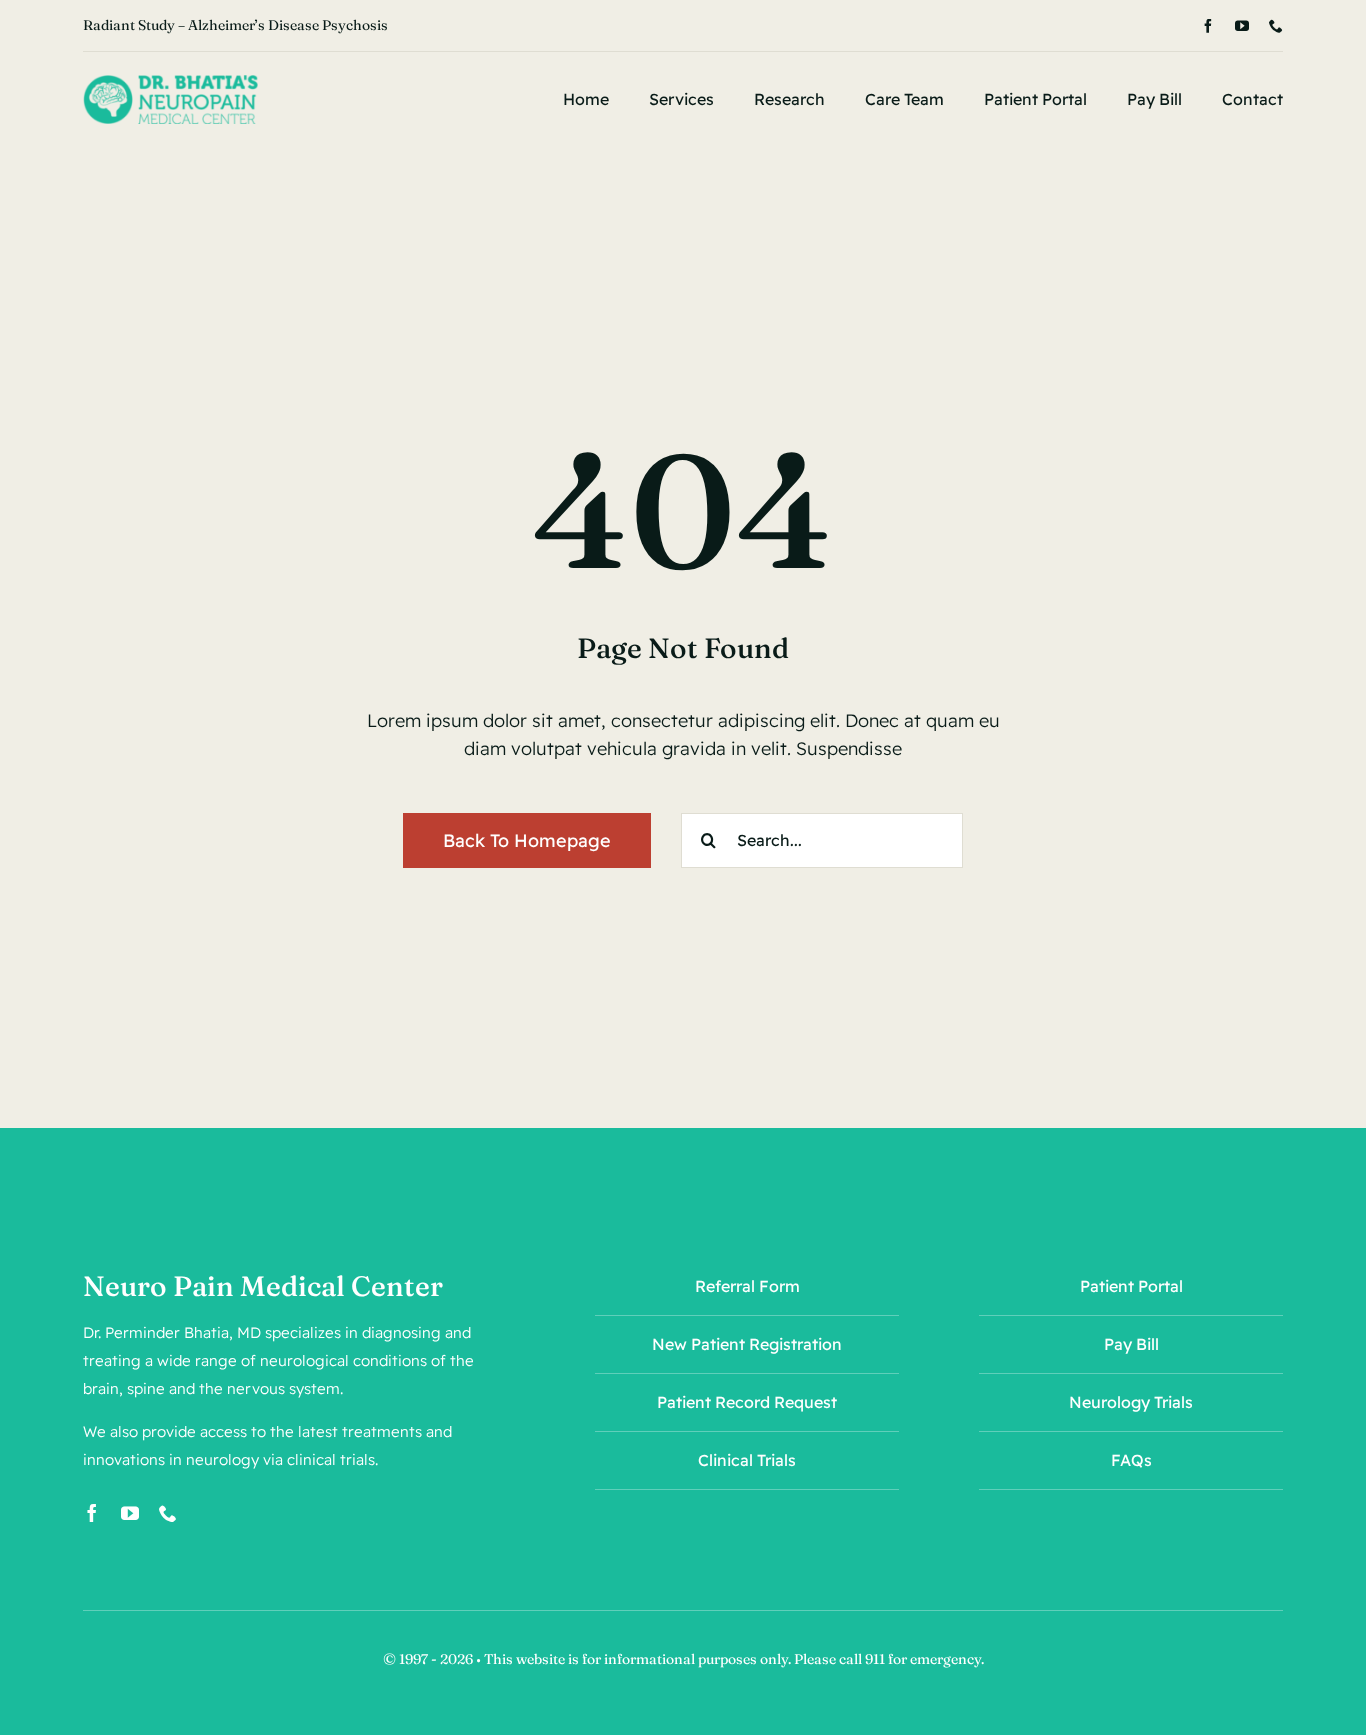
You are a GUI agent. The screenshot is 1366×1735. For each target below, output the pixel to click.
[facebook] (1208, 26)
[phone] (1276, 26)
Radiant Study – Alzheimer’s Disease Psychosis (235, 25)
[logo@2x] (170, 83)
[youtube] (1242, 26)
